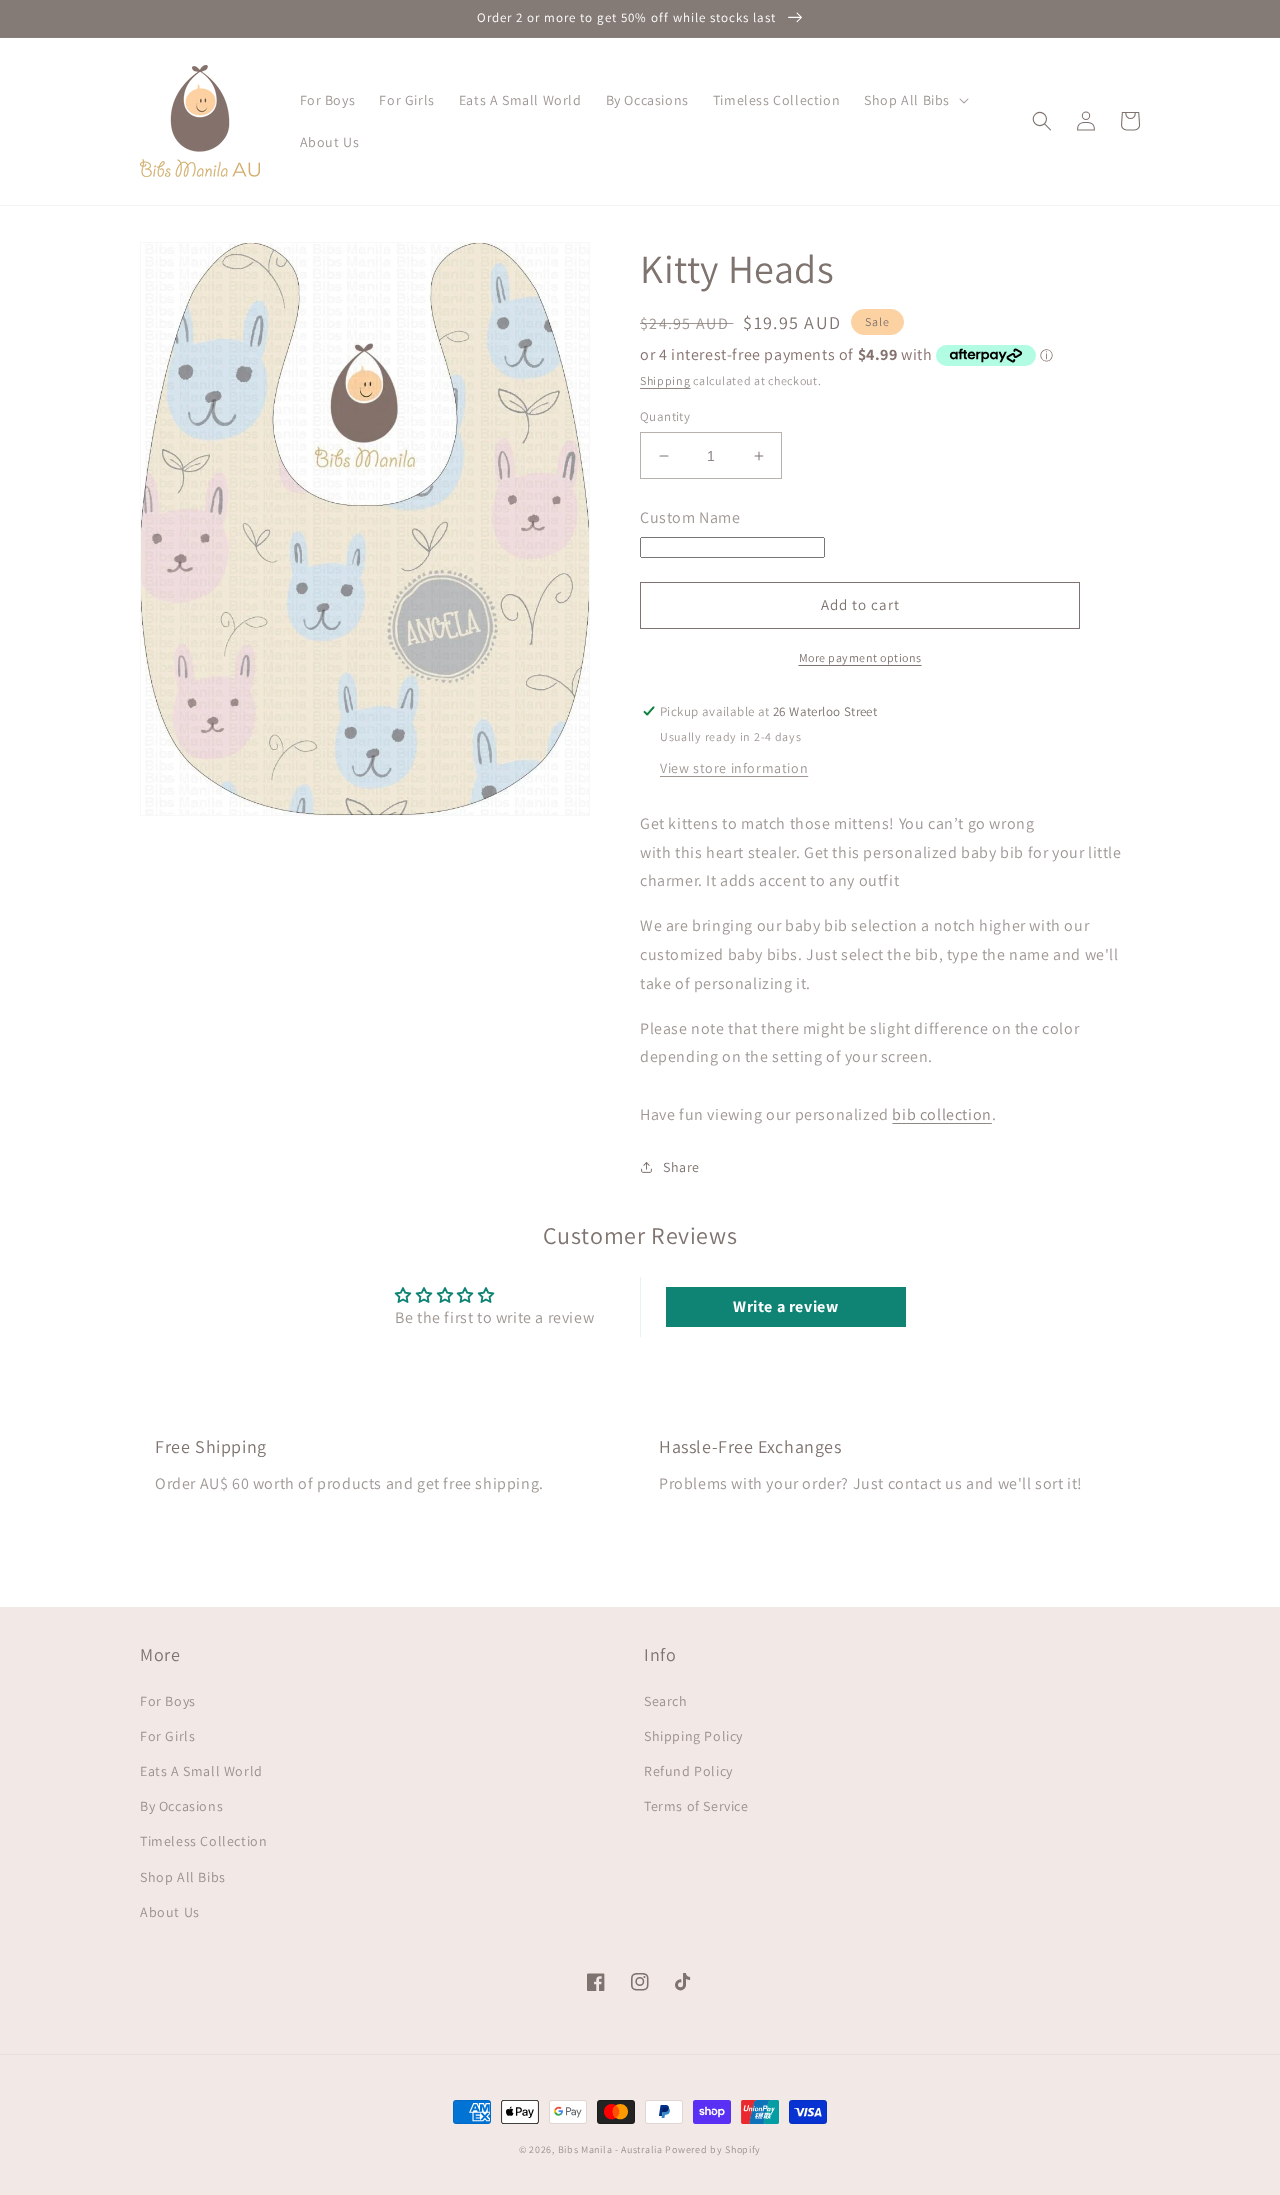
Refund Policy (688, 1771)
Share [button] (681, 1167)
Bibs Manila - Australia (610, 2149)
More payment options (860, 657)
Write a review (785, 1306)
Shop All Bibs (183, 1877)
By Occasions (181, 1806)
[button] (914, 100)
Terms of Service (696, 1806)
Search (666, 1701)
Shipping (665, 380)
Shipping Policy (693, 1736)
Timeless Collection (203, 1841)
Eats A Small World (201, 1771)
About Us (170, 1912)
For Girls (167, 1736)
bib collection (941, 1114)
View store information (734, 768)
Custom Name (690, 517)
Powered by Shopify (713, 2149)
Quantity (665, 416)
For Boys (168, 1701)
